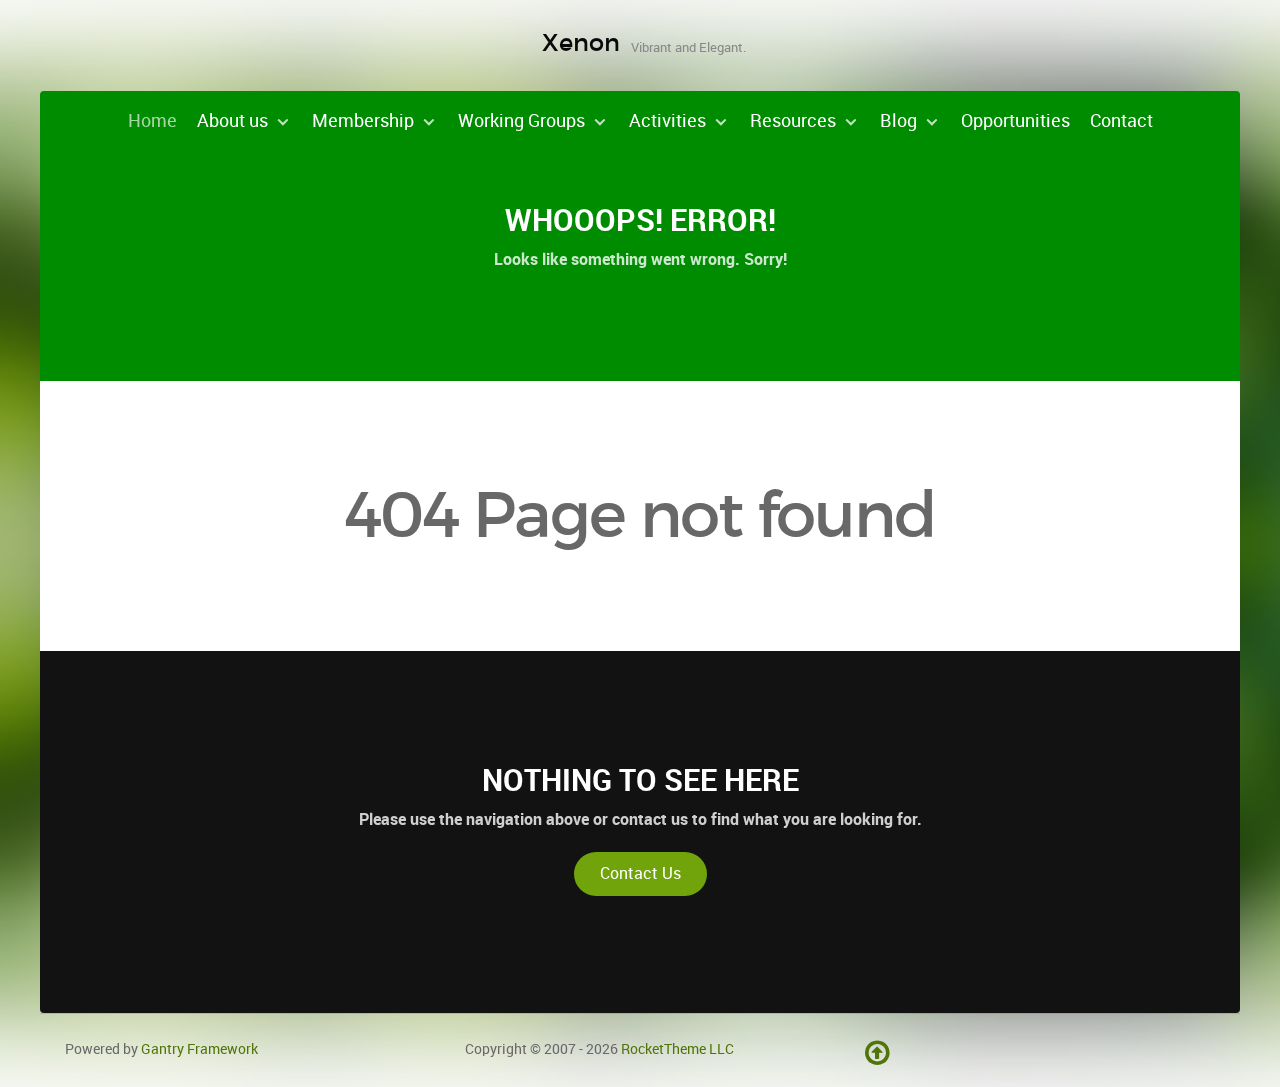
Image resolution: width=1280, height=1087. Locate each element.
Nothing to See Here (640, 780)
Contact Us (640, 873)
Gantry (199, 1049)
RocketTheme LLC (677, 1049)
